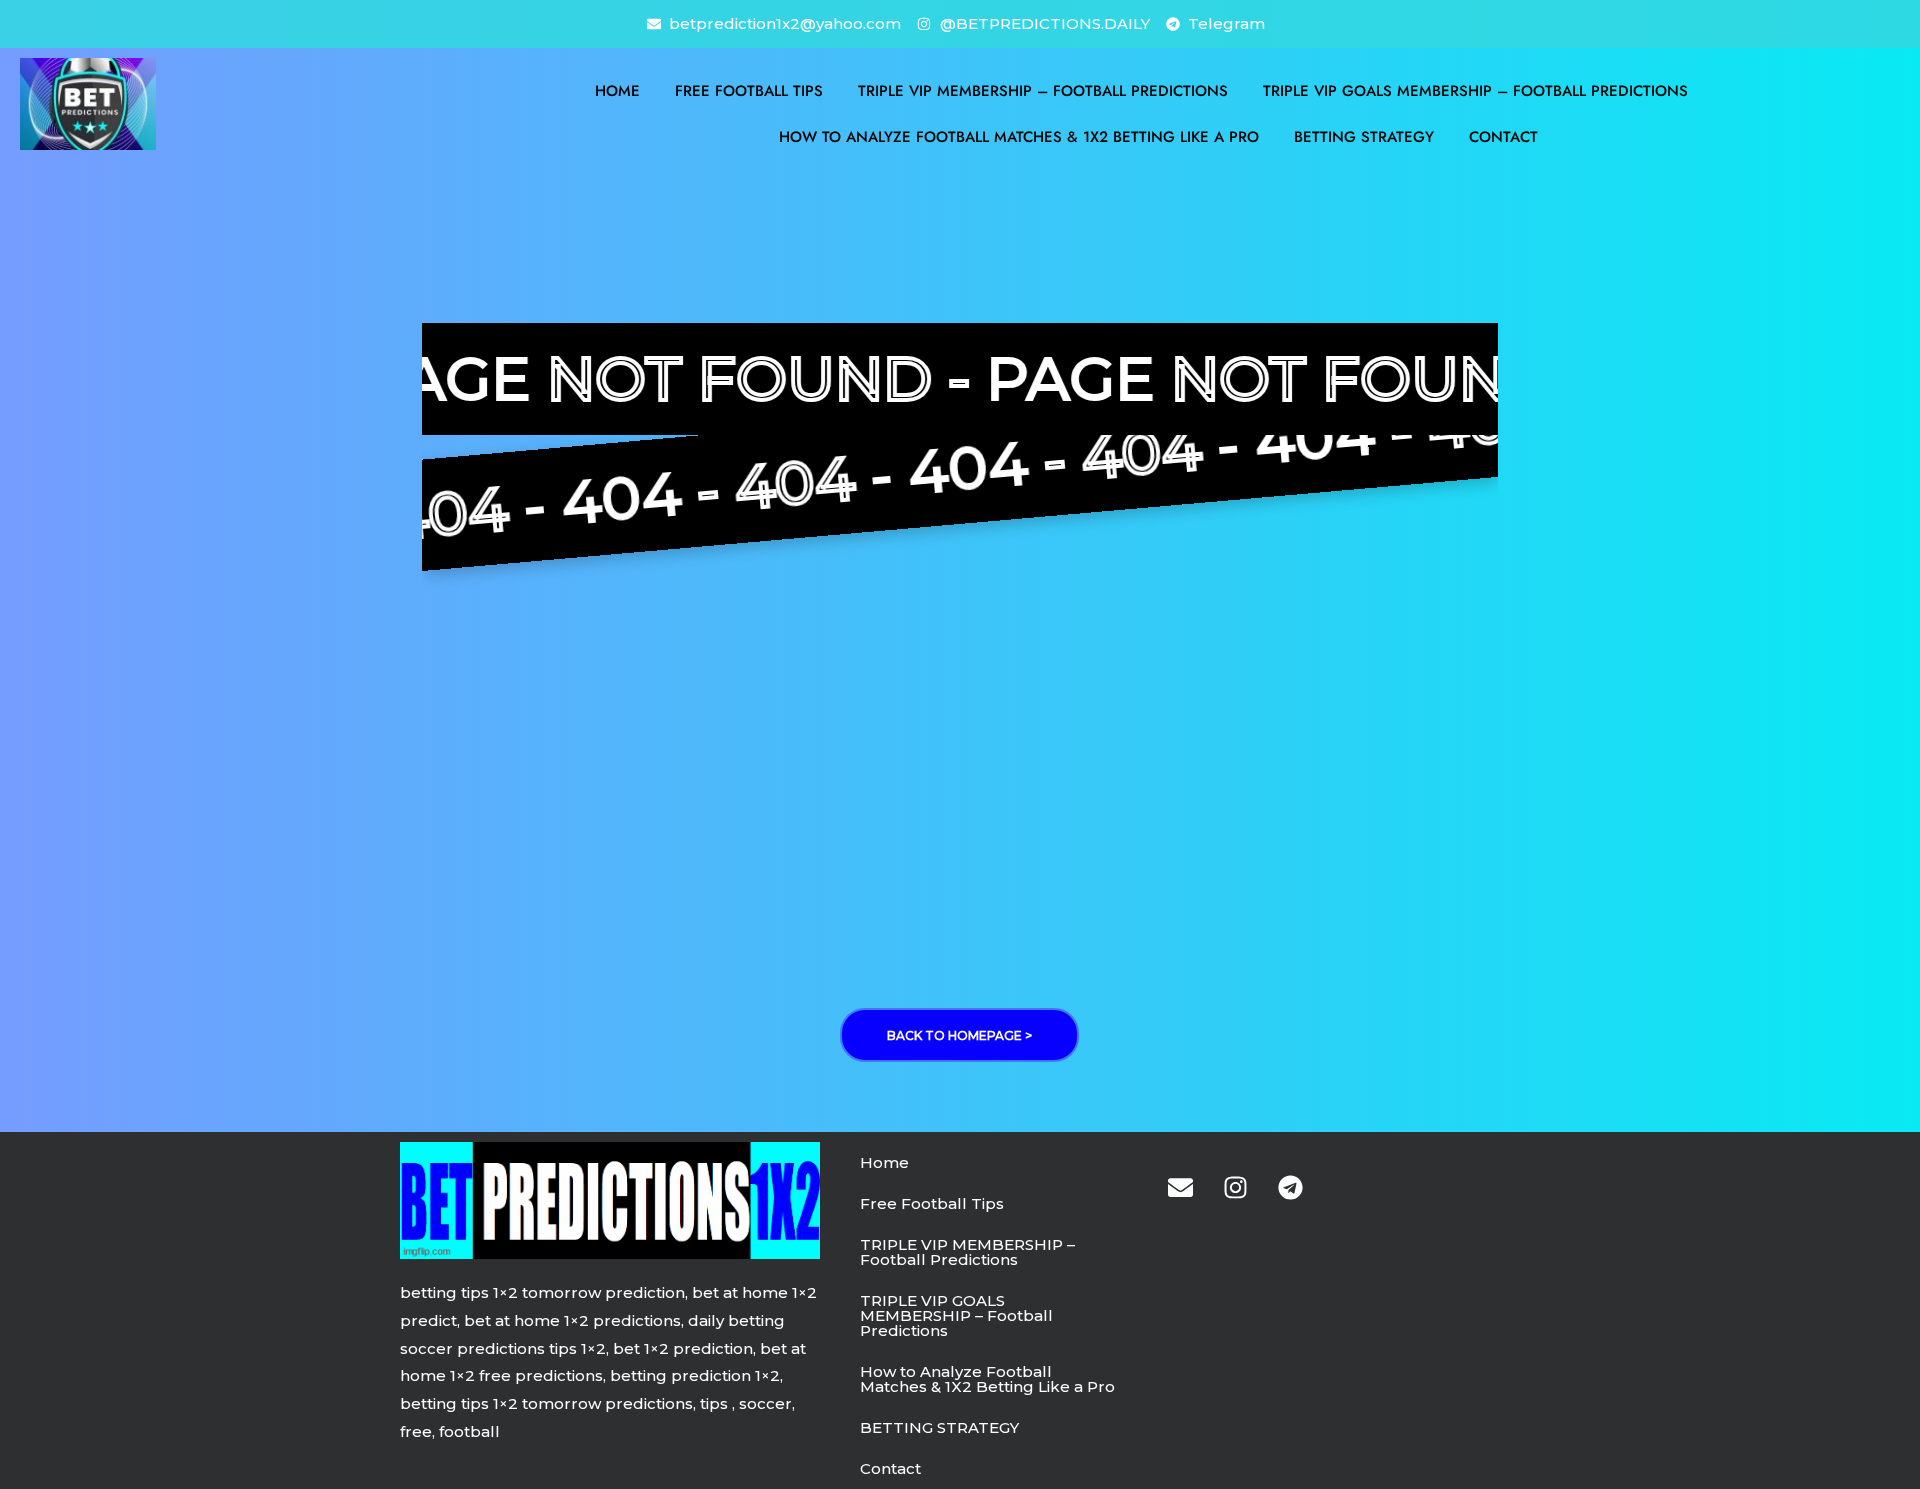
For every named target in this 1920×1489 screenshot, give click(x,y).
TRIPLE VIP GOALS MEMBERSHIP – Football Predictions (1475, 91)
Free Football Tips (749, 91)
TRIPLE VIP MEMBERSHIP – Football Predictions (1043, 91)
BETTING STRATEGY (1364, 137)
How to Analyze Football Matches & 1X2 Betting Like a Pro (1019, 137)
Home (617, 91)
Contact (1503, 137)
